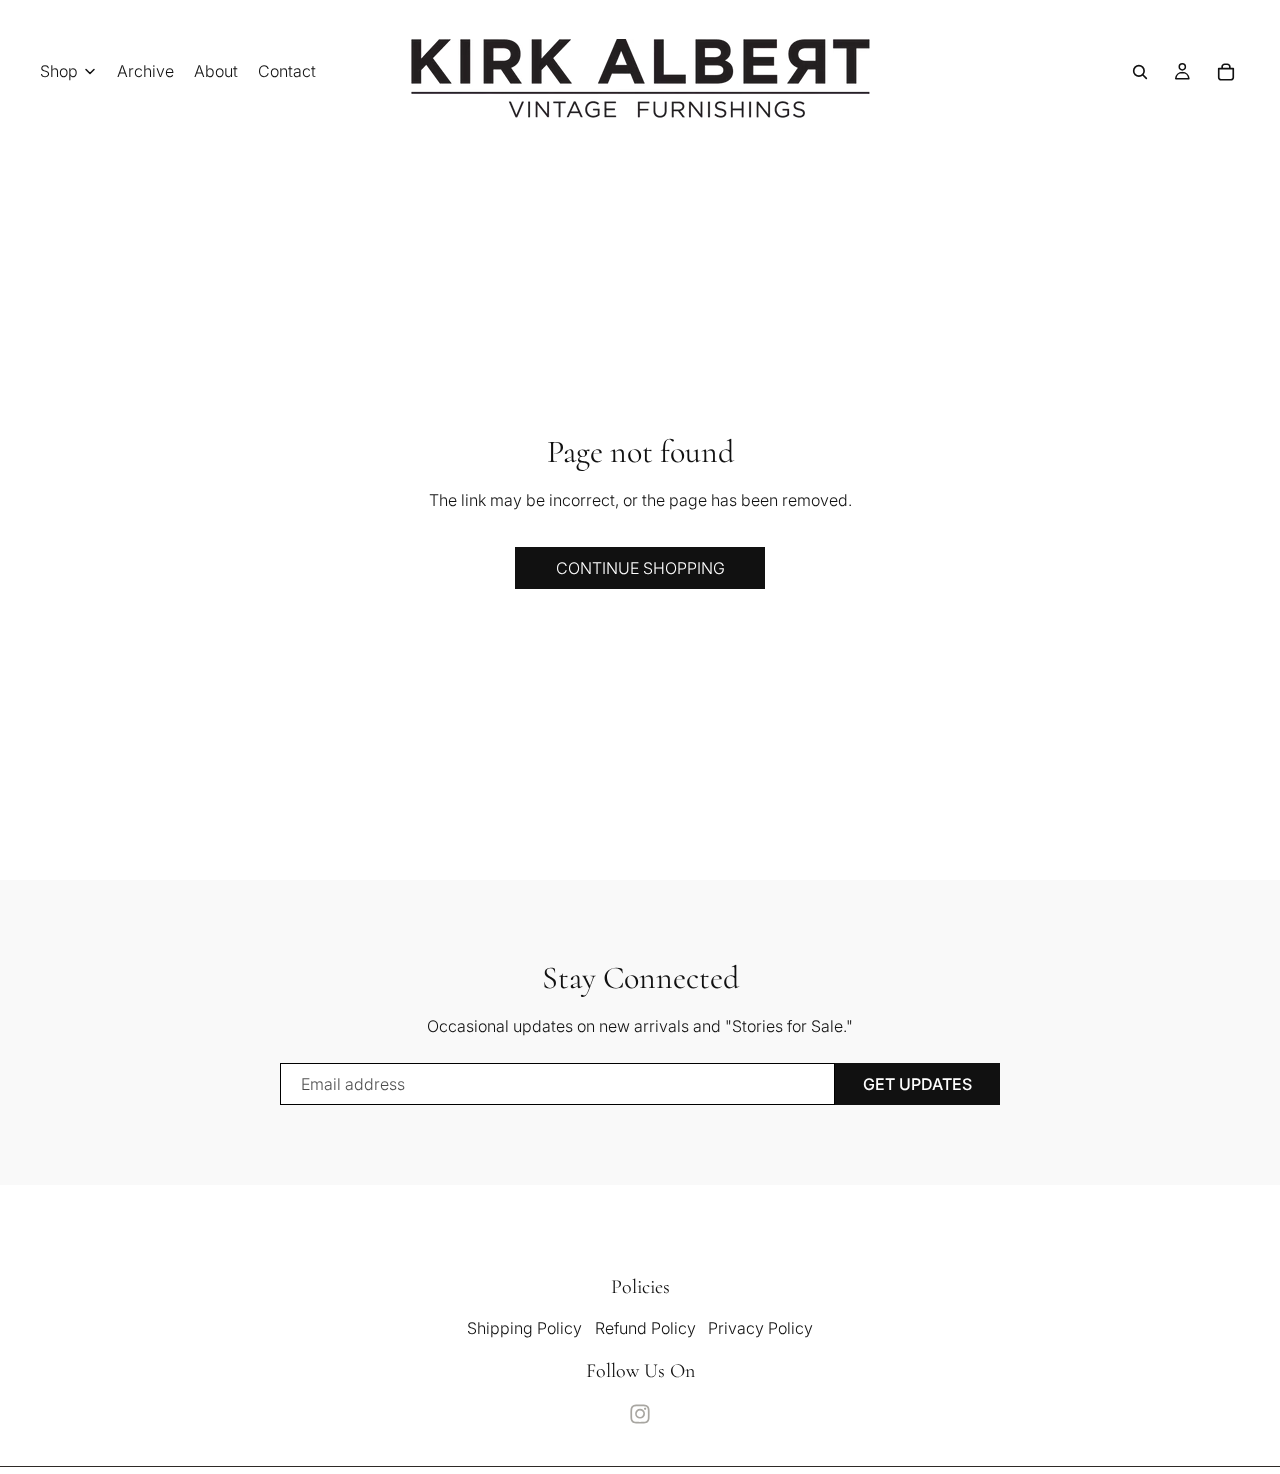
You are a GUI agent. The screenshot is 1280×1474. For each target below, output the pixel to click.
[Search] (1140, 72)
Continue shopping (640, 568)
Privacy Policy (760, 1328)
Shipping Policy (524, 1328)
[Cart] (1226, 72)
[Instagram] (640, 1414)
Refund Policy (645, 1328)
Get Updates (917, 1084)
